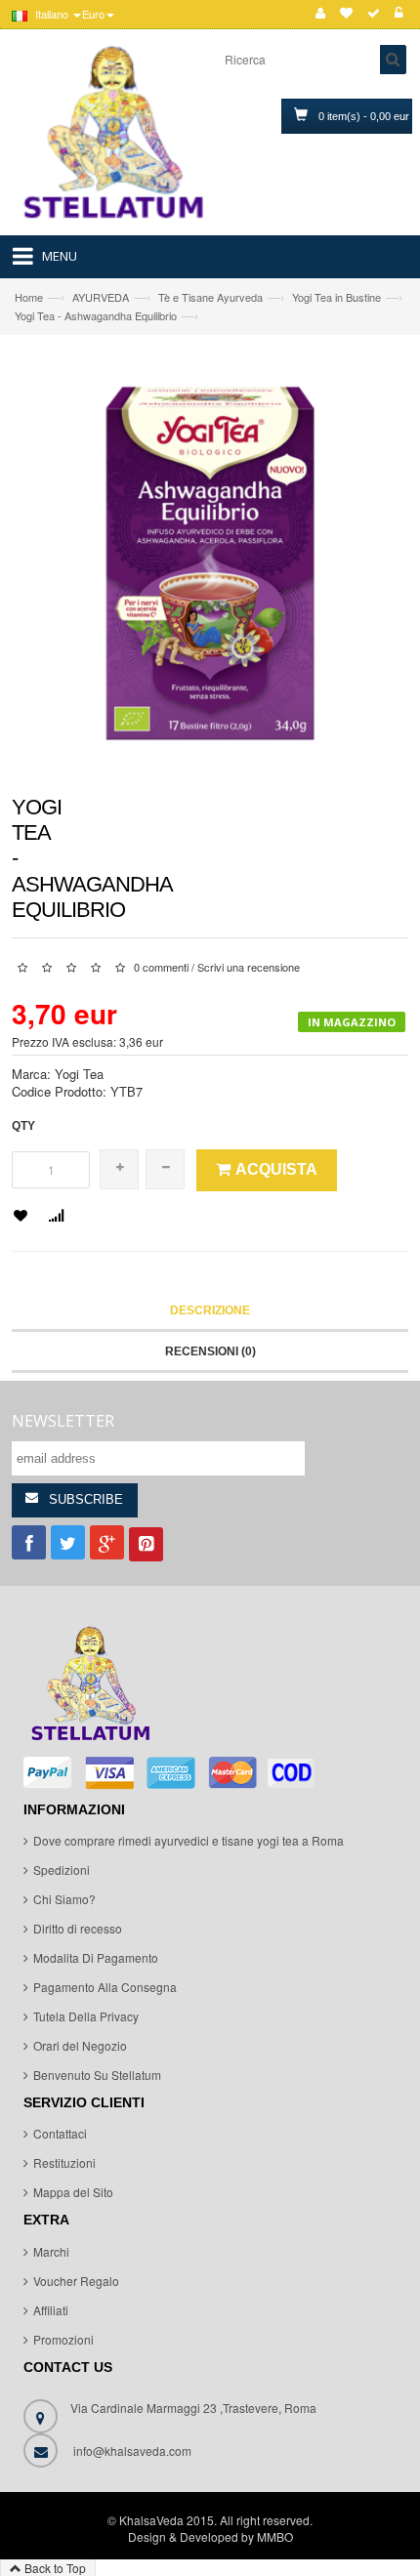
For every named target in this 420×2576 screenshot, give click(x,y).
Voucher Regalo (76, 2281)
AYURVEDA (101, 297)
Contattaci (60, 2133)
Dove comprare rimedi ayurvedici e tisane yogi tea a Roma (189, 1840)
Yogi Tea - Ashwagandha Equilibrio (96, 315)
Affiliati (51, 2310)
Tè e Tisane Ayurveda (210, 297)
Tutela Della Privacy (86, 2016)
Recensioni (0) (210, 1351)
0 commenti (161, 967)
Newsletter (63, 1421)
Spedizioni (62, 1870)
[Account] (320, 14)
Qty (23, 1126)
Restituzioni (64, 2162)
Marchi (51, 2251)
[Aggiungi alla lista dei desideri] (21, 1217)
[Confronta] (56, 1217)
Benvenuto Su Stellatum (97, 2075)
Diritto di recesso (78, 1928)
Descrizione (210, 1310)
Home (29, 297)
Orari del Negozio (80, 2045)
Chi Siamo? (64, 1899)
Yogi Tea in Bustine (336, 297)
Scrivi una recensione (249, 967)
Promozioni (63, 2339)
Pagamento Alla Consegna (105, 1987)
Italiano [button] (52, 14)
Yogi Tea (79, 1074)
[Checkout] (374, 14)
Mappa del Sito (73, 2192)
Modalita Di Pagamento (96, 1957)
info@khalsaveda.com (132, 2451)
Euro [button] (93, 14)
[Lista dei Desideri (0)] (346, 14)
